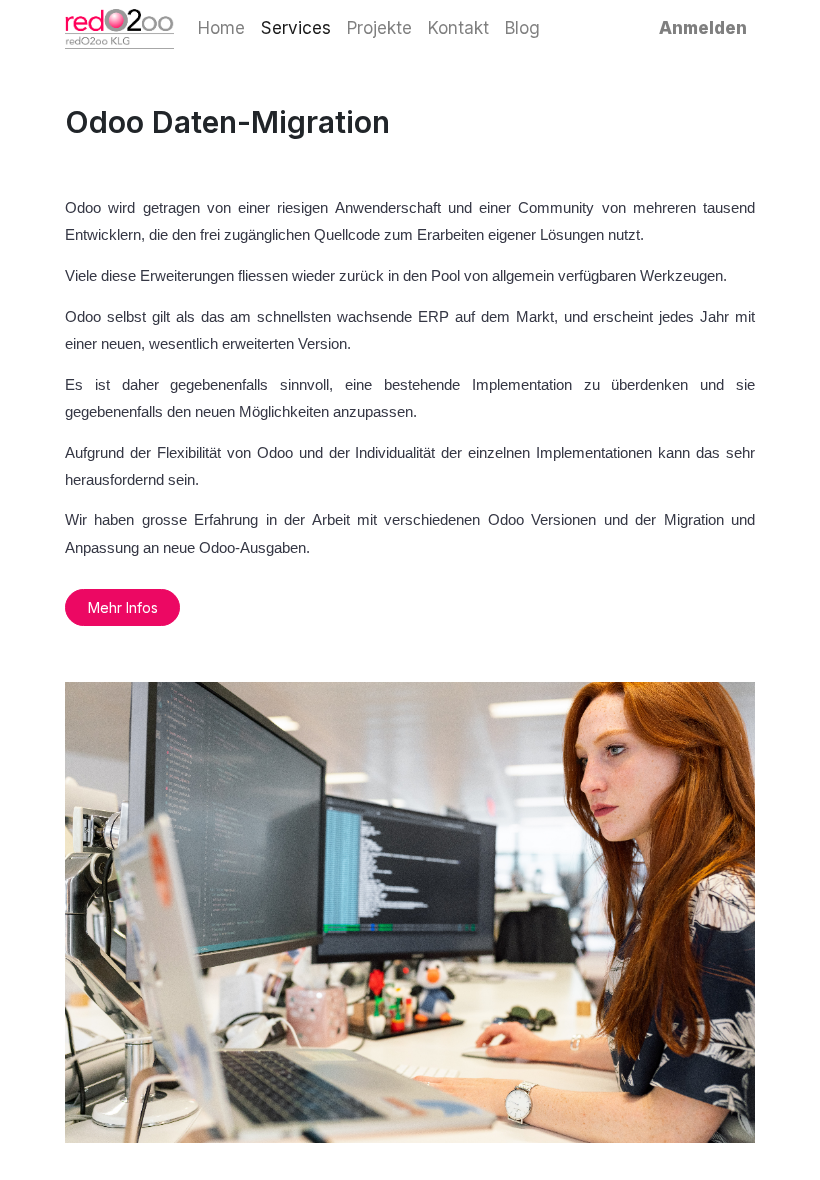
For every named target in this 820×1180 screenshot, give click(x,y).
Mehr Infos (123, 607)
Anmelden (703, 28)
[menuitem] (221, 29)
